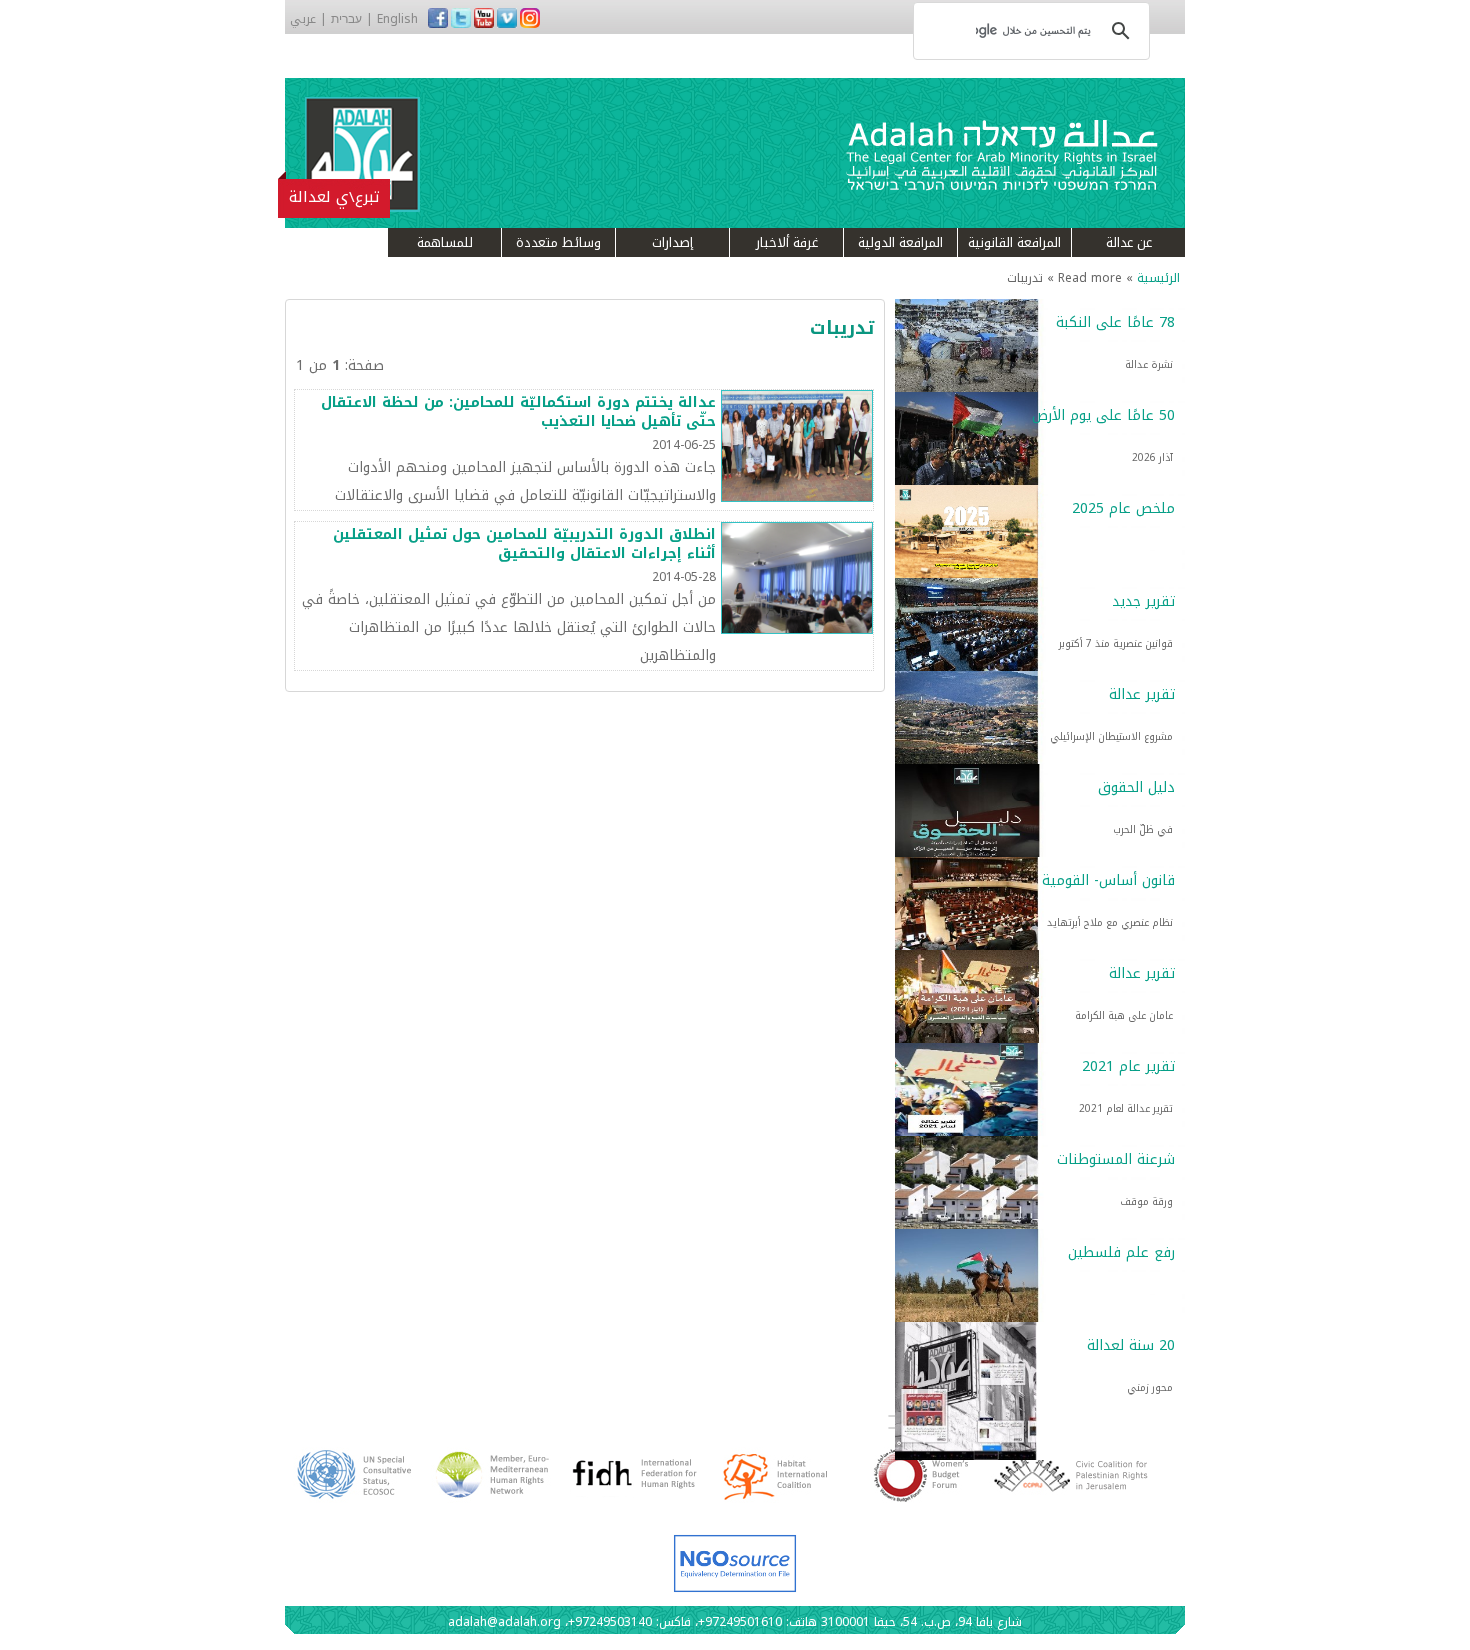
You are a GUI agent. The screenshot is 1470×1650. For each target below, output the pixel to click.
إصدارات (672, 242)
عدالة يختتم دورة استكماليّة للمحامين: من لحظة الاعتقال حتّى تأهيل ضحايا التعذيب (518, 412)
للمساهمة (445, 242)
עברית (346, 19)
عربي (303, 19)
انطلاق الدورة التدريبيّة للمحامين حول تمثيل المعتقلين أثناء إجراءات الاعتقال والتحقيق (524, 544)
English (397, 19)
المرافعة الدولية (900, 242)
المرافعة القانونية (1014, 242)
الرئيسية (1158, 278)
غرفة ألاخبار (787, 242)
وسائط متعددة (558, 242)
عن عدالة (1129, 242)
